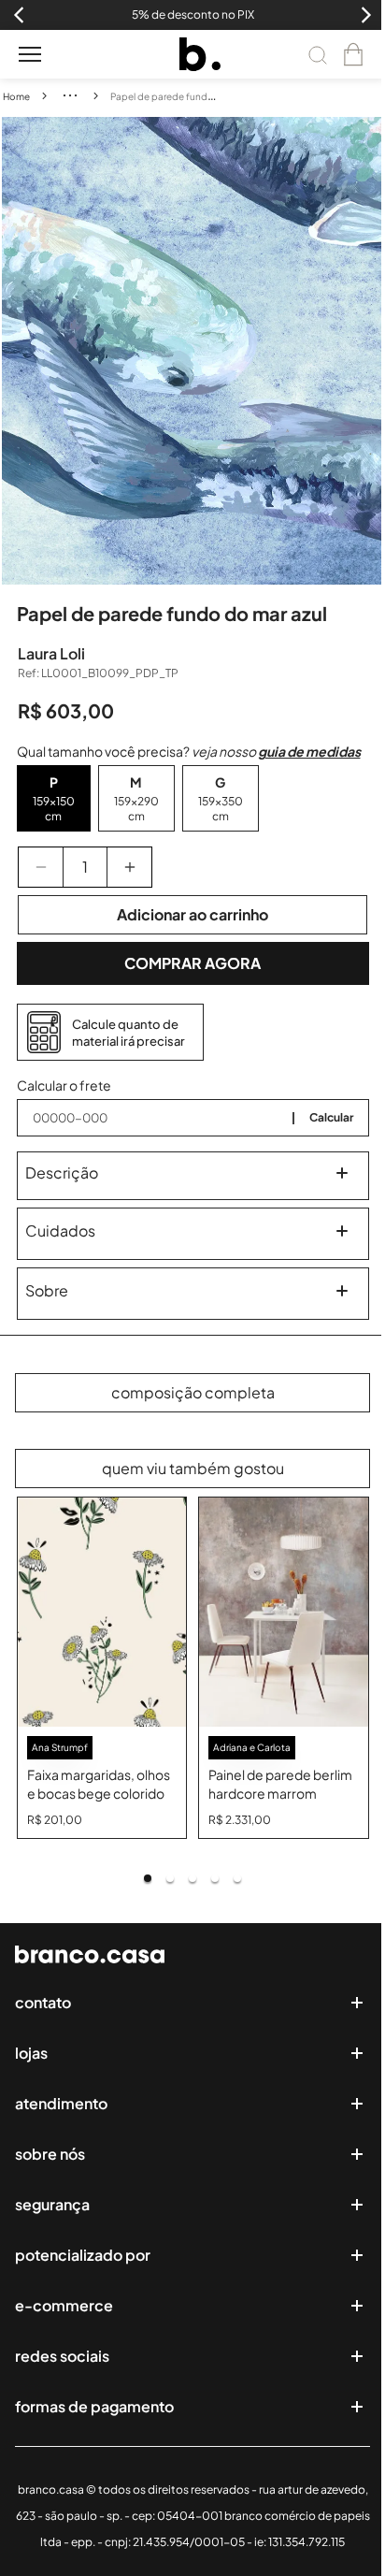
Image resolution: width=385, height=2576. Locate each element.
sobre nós (50, 2154)
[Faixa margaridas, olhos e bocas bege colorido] (102, 1612)
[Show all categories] (70, 95)
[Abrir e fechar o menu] (30, 54)
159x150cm (54, 809)
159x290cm (136, 809)
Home (16, 96)
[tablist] (193, 1878)
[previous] (16, 351)
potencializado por (83, 2255)
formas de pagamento (94, 2406)
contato (43, 2002)
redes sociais (62, 2356)
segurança (52, 2204)
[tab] (148, 1878)
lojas (31, 2053)
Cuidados (60, 1230)
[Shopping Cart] (353, 54)
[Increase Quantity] (129, 867)
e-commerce (64, 2305)
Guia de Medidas (309, 751)
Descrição (62, 1172)
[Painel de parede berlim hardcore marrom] (284, 1612)
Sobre (47, 1290)
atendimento (61, 2103)
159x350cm (221, 809)
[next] (370, 351)
